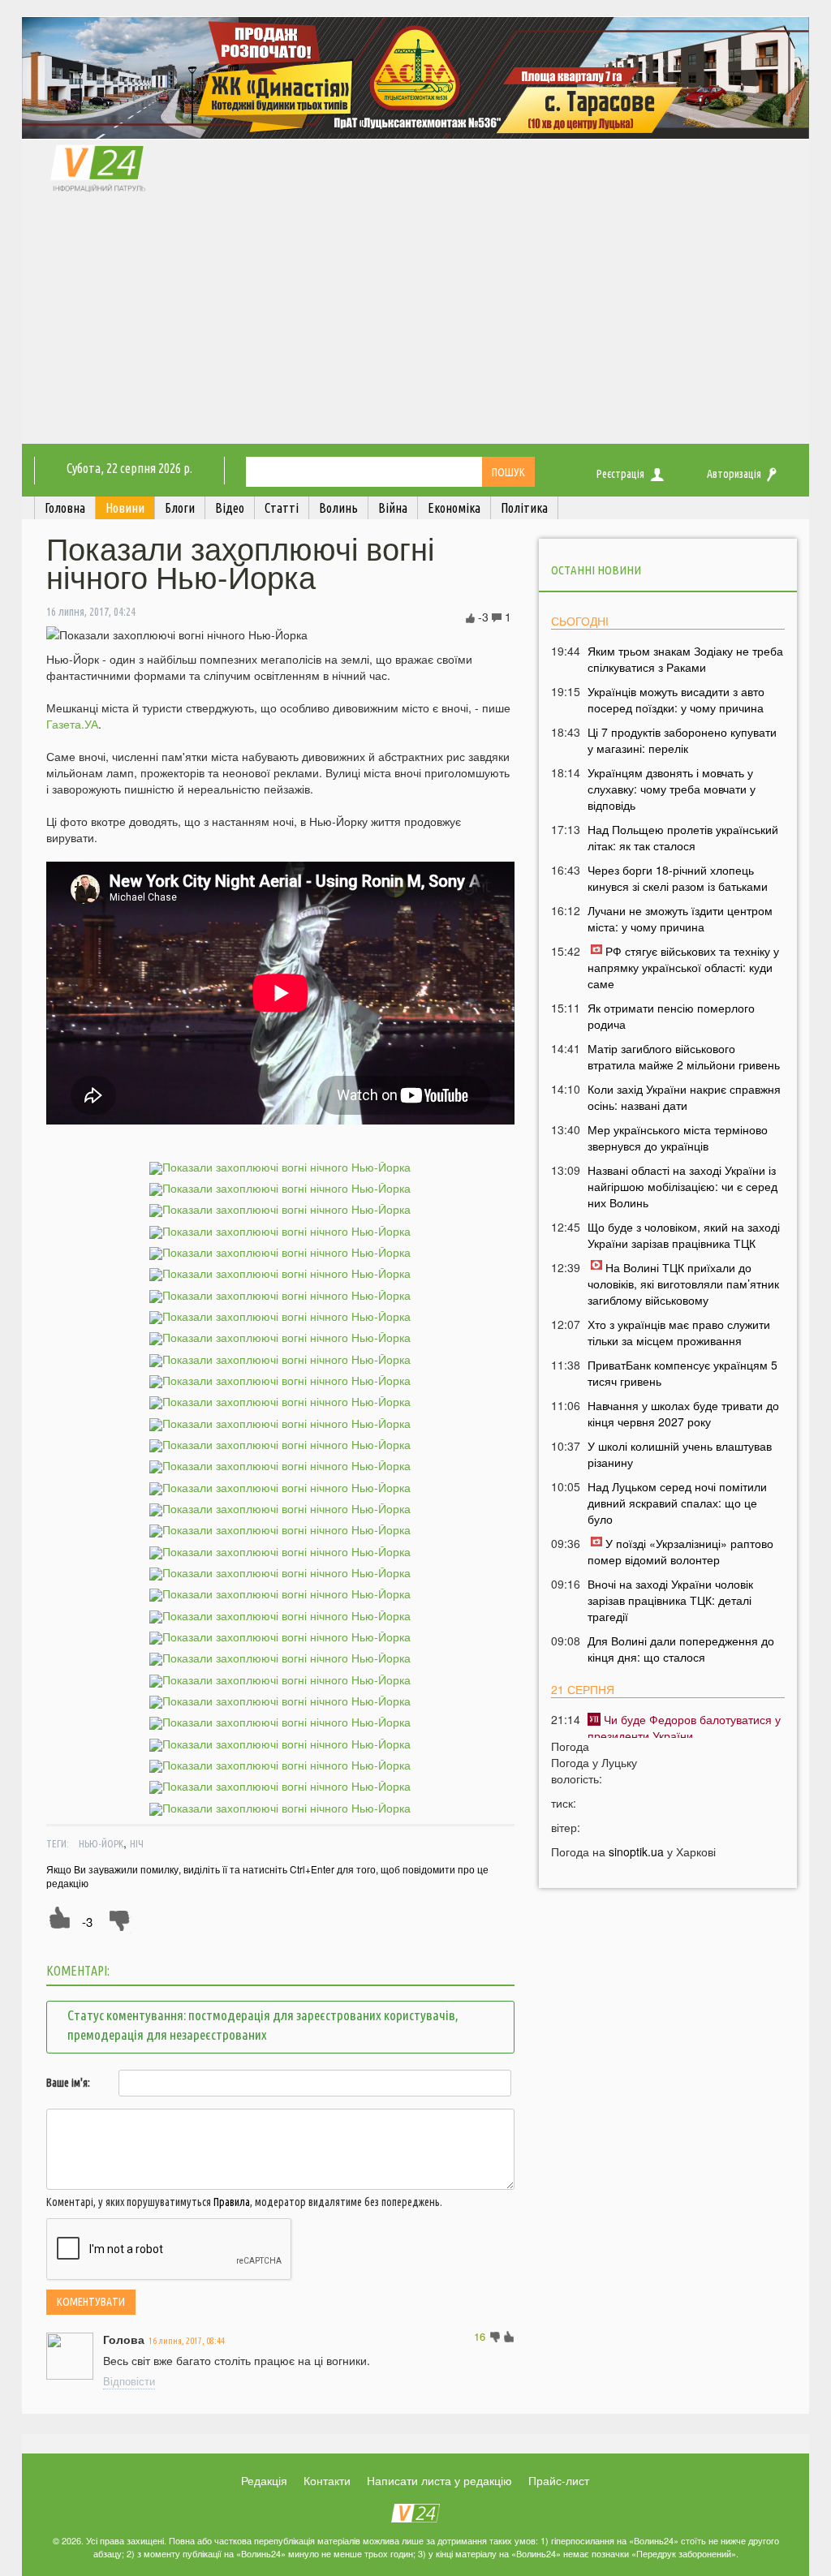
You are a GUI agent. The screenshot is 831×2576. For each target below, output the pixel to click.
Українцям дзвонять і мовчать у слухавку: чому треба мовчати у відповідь (672, 789)
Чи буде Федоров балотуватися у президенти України (684, 1727)
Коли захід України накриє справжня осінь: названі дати (684, 1097)
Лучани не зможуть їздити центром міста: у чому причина (680, 918)
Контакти (327, 2480)
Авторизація (734, 474)
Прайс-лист (559, 2480)
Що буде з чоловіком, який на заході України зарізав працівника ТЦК (684, 1235)
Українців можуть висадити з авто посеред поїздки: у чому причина (676, 699)
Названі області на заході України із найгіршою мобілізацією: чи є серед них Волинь (682, 1186)
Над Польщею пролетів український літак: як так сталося (683, 837)
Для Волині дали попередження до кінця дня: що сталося (681, 1649)
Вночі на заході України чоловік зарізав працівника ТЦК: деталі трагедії (670, 1600)
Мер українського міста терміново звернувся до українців (678, 1137)
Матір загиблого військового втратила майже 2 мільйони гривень (684, 1056)
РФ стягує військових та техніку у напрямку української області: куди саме (683, 967)
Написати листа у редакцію (439, 2480)
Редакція (264, 2480)
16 (480, 2336)
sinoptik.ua (636, 1851)
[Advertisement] (415, 322)
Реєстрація (620, 474)
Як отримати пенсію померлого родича (671, 1016)
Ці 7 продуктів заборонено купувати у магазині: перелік (682, 740)
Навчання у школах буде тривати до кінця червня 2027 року (683, 1413)
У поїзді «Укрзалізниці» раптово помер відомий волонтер (680, 1551)
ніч (137, 1843)
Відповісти (129, 2381)
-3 (87, 1922)
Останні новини (596, 570)
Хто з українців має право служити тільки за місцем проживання (679, 1332)
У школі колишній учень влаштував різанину (680, 1454)
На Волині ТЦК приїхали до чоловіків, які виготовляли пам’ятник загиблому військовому (683, 1284)
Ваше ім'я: (68, 2083)
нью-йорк (101, 1843)
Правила (232, 2202)
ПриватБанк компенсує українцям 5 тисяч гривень (682, 1373)
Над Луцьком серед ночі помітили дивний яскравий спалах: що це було (677, 1503)
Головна (65, 508)
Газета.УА (72, 724)
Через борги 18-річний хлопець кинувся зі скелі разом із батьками (678, 878)
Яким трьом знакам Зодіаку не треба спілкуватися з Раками (685, 659)
